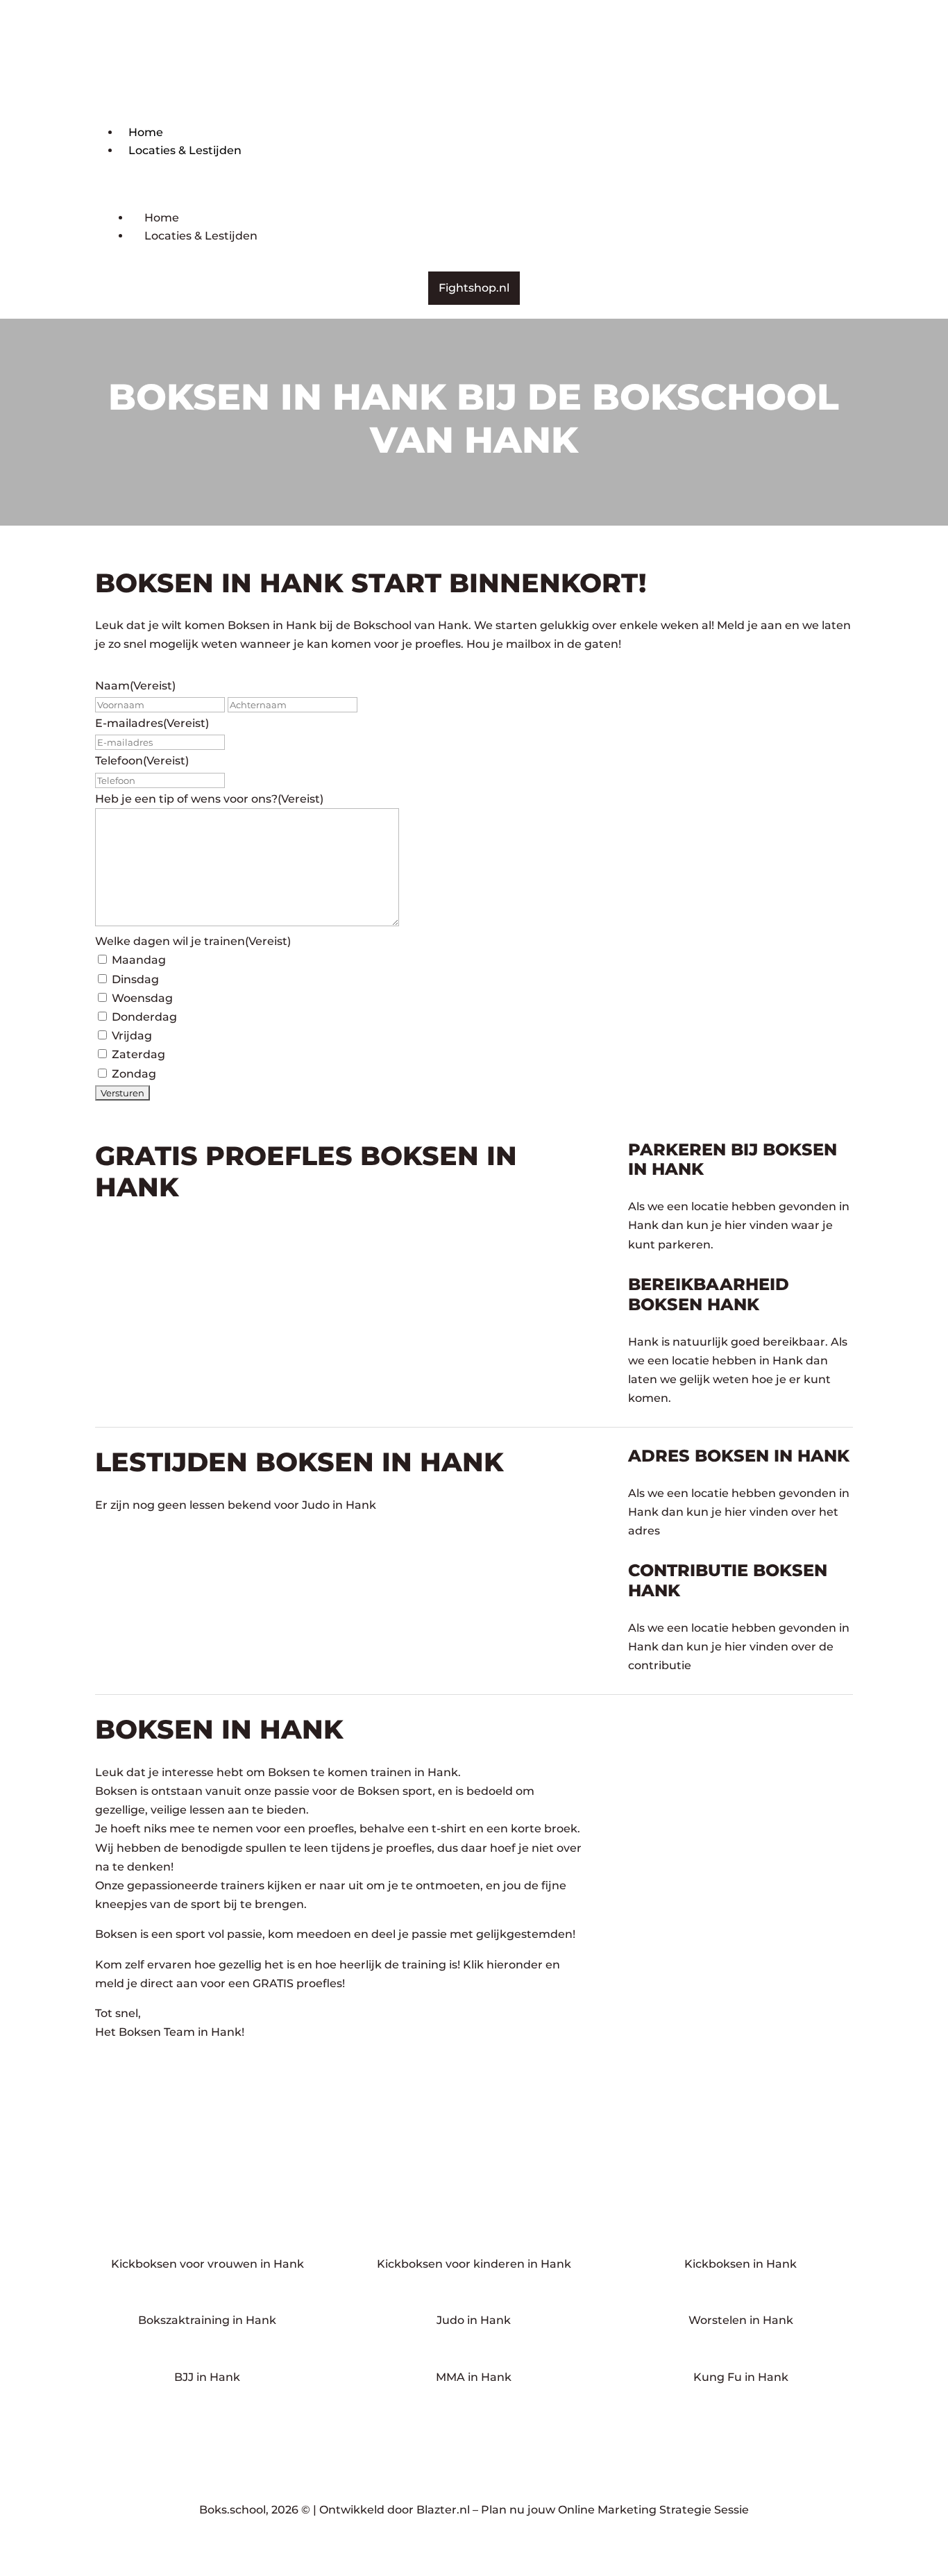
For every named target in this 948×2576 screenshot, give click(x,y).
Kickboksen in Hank (740, 2264)
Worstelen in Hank (741, 2320)
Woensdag (142, 998)
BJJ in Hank (207, 2377)
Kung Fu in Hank (741, 2377)
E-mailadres (152, 723)
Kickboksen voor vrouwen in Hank (208, 2264)
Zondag (134, 1074)
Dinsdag (135, 979)
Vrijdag (132, 1036)
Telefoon (142, 761)
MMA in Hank (474, 2377)
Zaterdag (138, 1054)
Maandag (139, 960)
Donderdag (144, 1017)
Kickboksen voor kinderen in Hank (474, 2264)
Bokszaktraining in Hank (207, 2320)
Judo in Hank (474, 2320)
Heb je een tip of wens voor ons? (209, 799)
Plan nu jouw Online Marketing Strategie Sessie (615, 2510)
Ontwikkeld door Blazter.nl (395, 2510)
